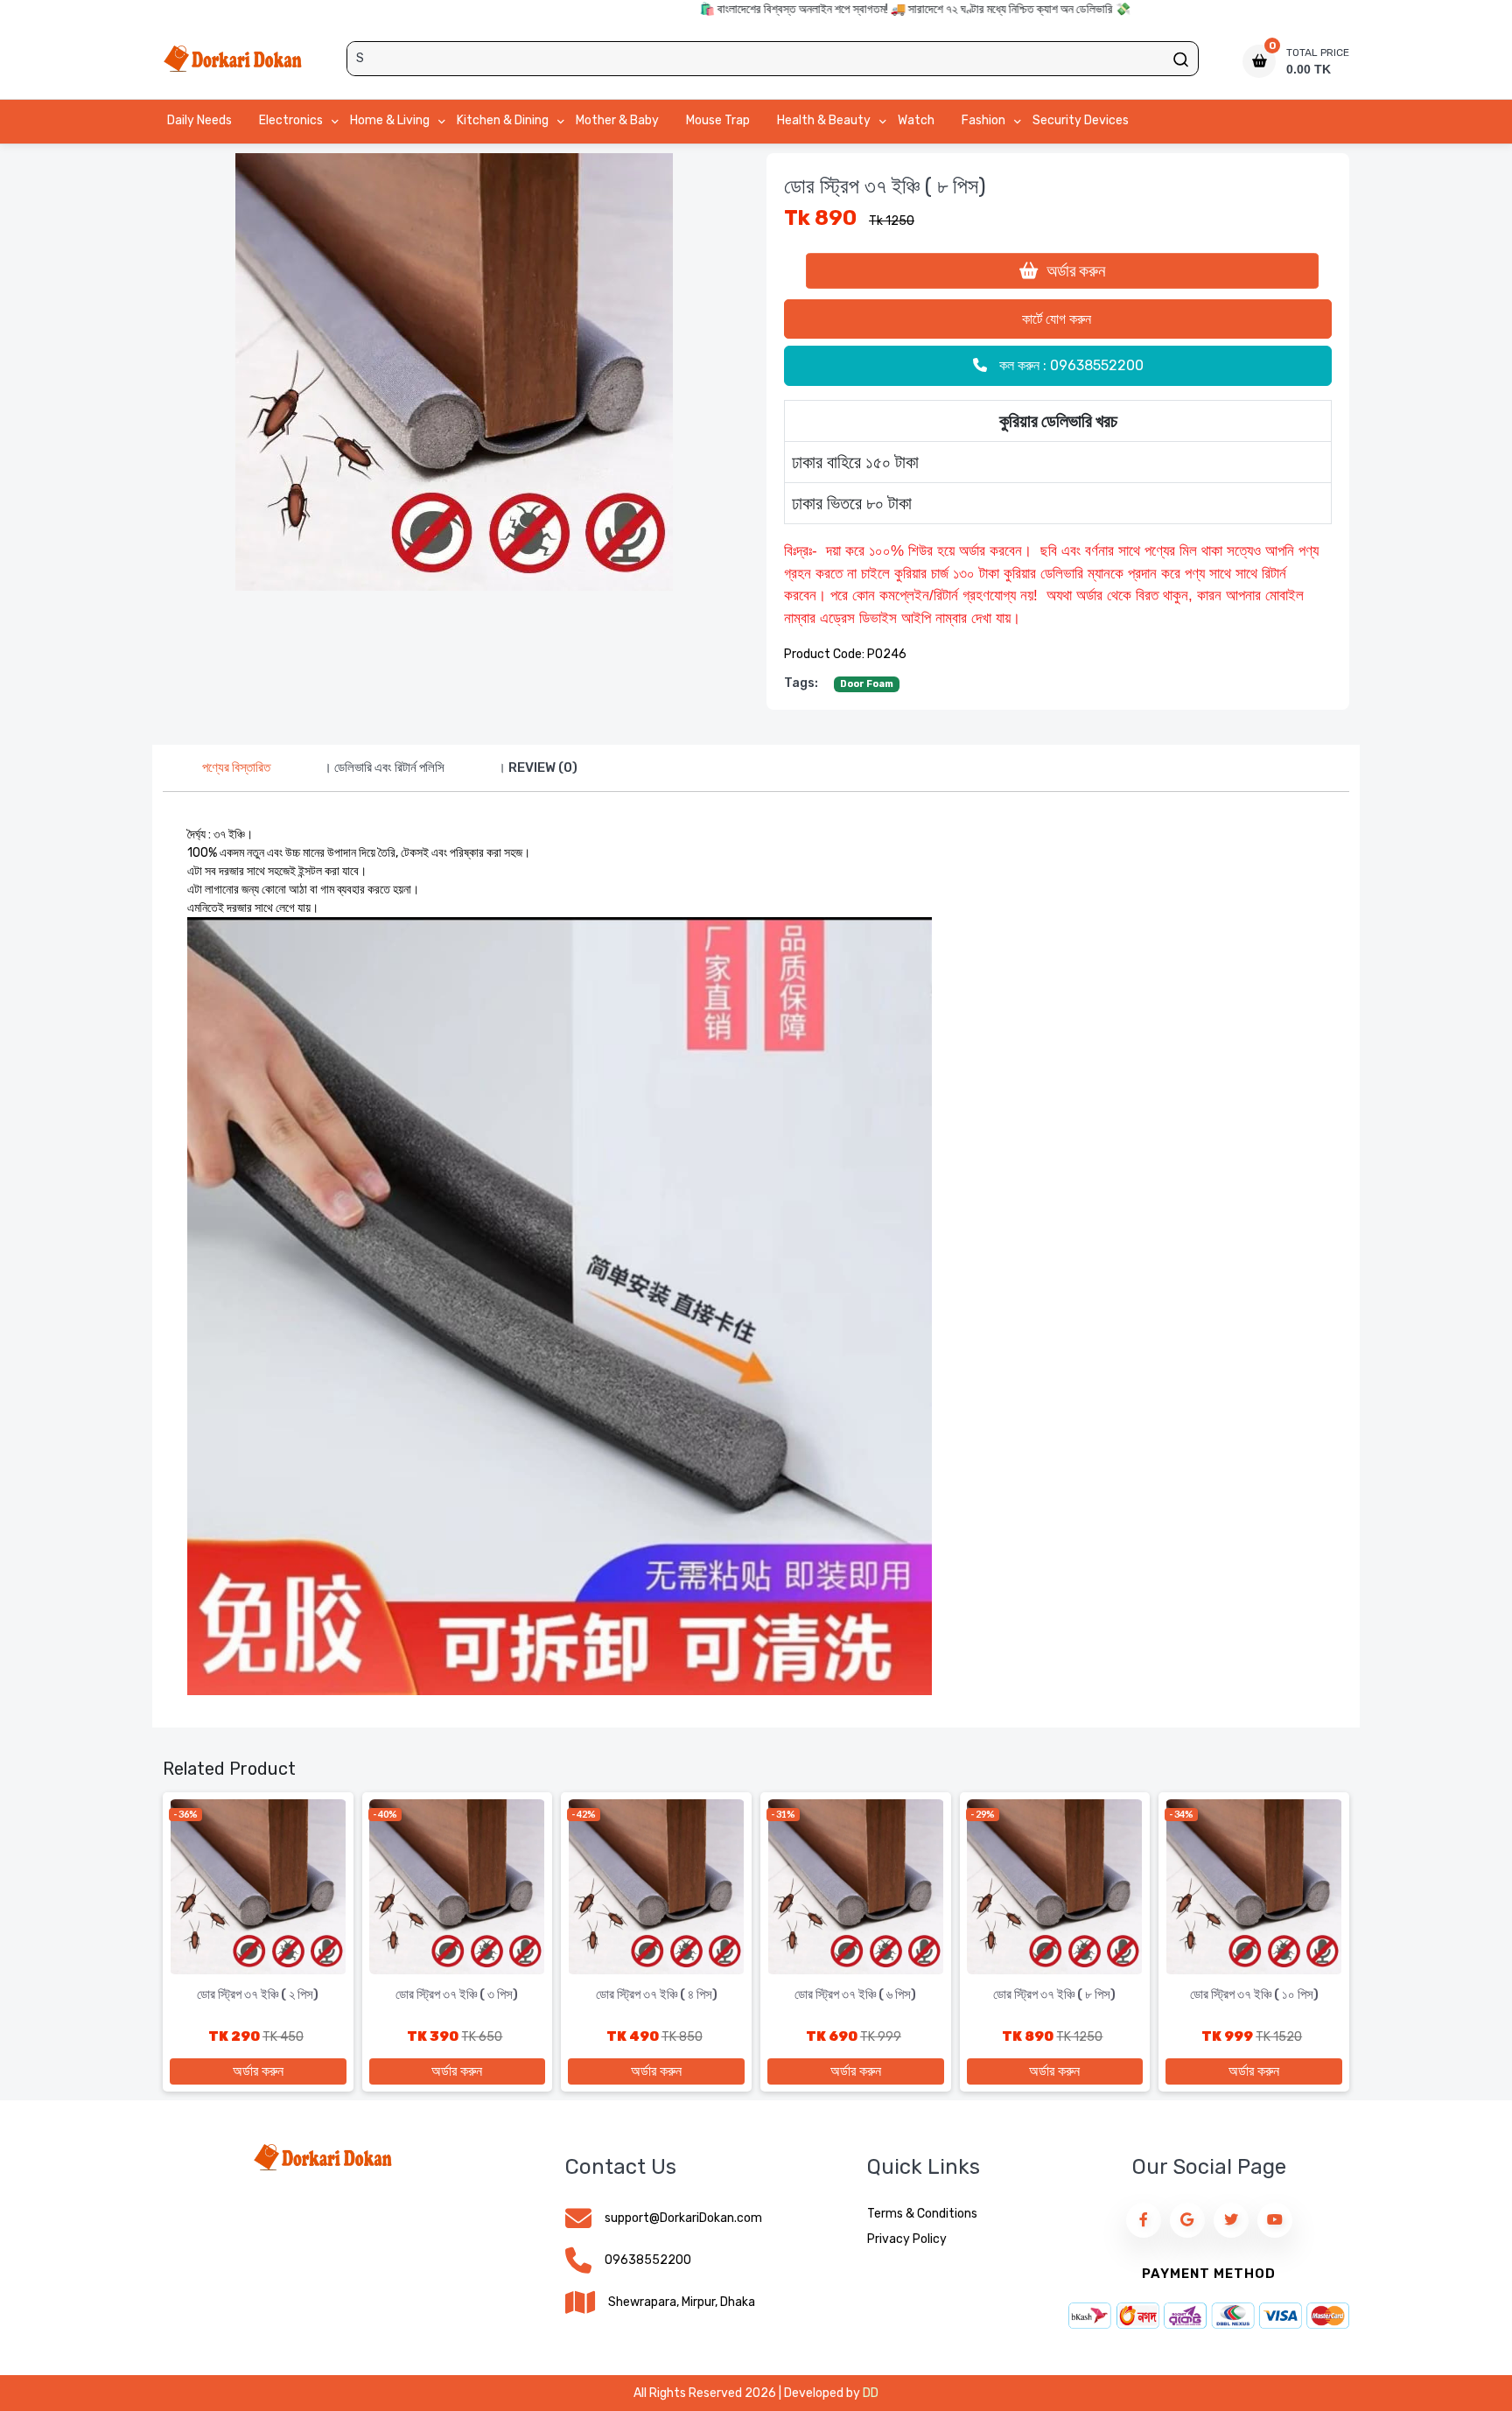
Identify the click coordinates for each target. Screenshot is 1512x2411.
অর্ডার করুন (1074, 270)
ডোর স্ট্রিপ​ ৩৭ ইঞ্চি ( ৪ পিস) (657, 1994)
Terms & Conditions (922, 2214)
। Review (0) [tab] (537, 767)
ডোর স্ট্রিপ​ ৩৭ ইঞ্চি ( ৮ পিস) (1054, 1994)
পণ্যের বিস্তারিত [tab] (236, 767)
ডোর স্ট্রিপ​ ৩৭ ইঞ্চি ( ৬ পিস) (855, 1994)
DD (871, 2393)
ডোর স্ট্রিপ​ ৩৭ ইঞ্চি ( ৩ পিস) (457, 1994)
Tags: (801, 683)
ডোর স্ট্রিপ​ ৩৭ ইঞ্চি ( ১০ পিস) (1254, 1994)
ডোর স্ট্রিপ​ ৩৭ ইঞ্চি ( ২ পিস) (258, 1994)
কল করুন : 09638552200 (1070, 365)
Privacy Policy (907, 2239)
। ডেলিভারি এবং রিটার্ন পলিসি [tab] (384, 767)
